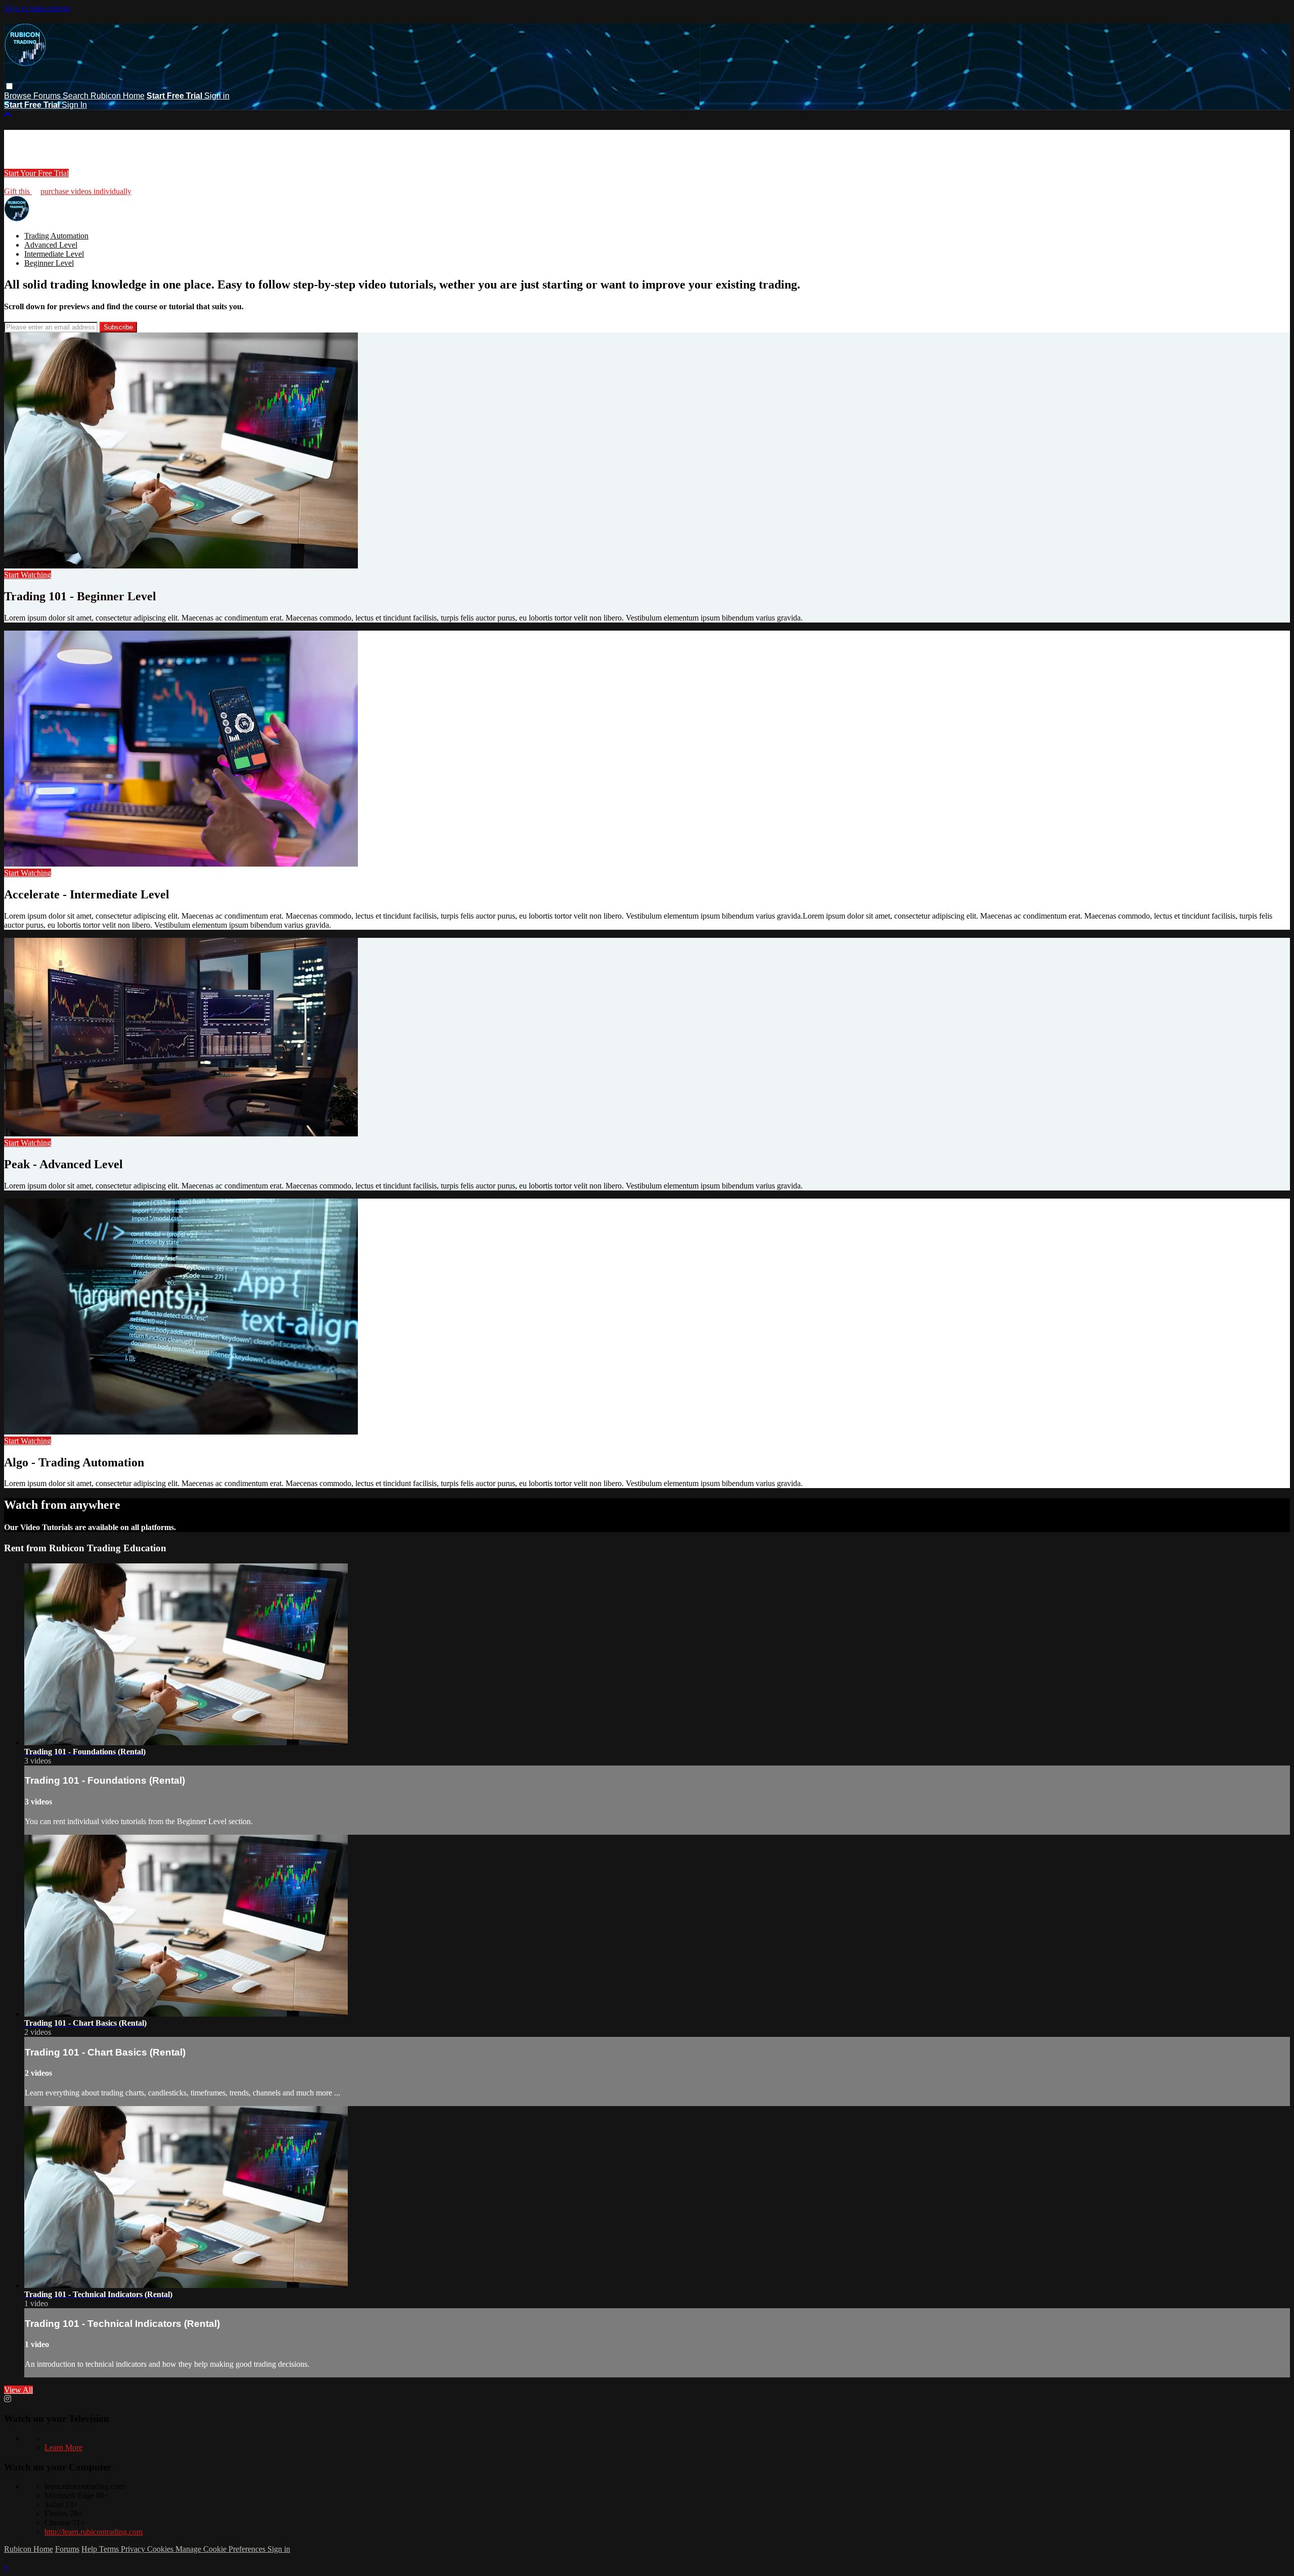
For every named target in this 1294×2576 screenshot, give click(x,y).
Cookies (161, 2549)
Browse (19, 96)
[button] (9, 86)
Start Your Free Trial (36, 173)
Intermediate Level (54, 254)
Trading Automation (56, 236)
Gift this (18, 191)
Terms (110, 2549)
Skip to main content (37, 8)
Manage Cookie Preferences (221, 2549)
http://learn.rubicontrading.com (94, 2532)
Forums (48, 96)
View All (18, 2390)
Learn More (63, 2447)
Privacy (134, 2549)
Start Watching (28, 575)
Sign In (74, 105)
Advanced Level (51, 245)
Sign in (217, 96)
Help (90, 2549)
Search (77, 96)
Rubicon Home (118, 96)
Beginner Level (49, 263)
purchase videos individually (86, 191)
